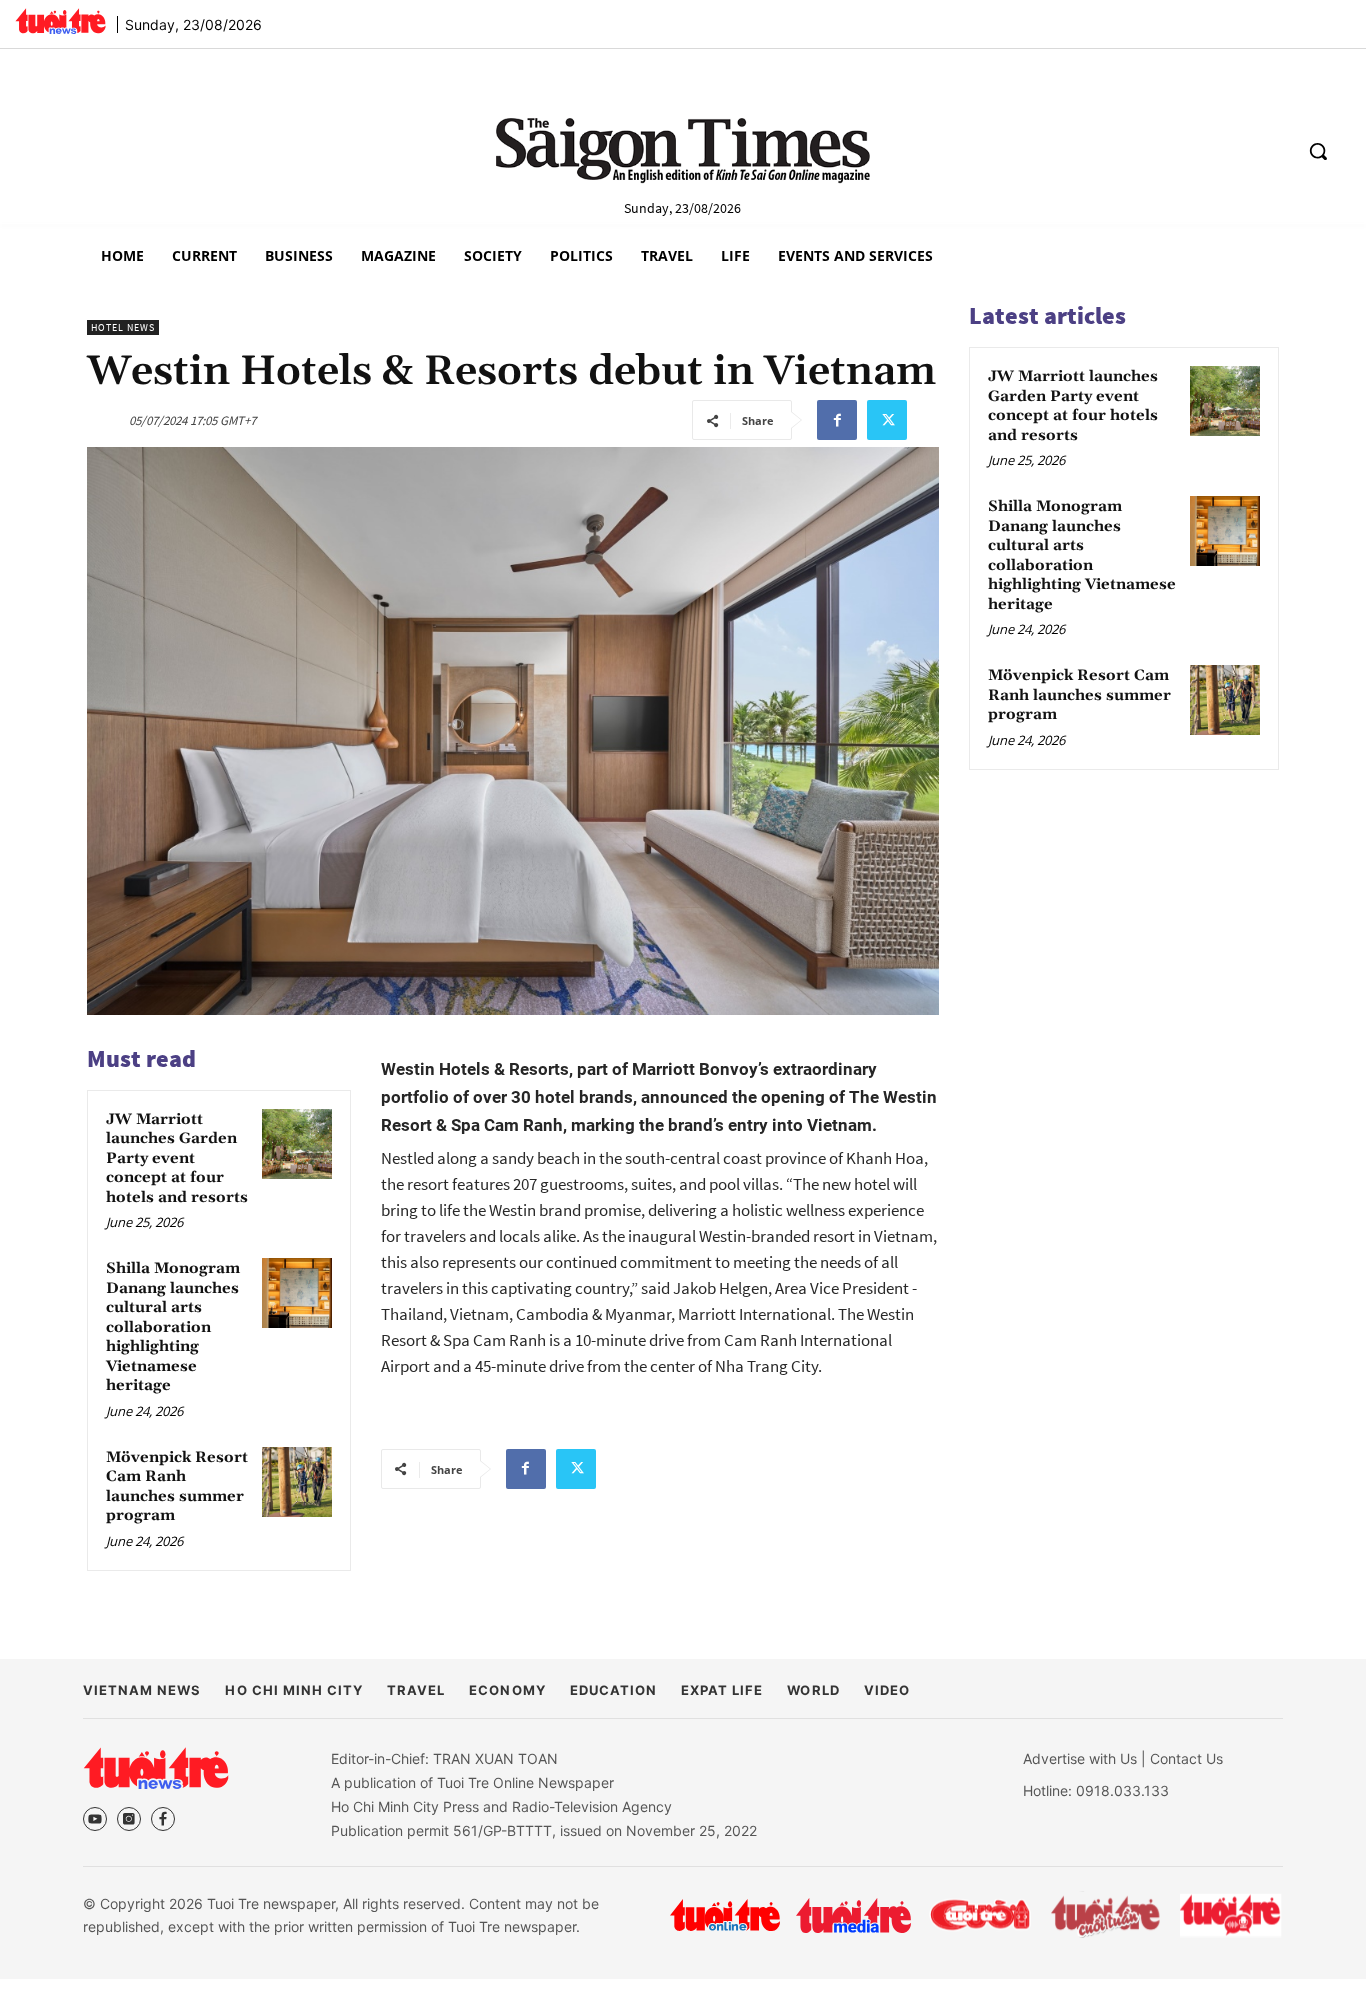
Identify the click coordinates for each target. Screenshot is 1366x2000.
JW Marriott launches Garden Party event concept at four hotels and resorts (177, 1158)
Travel (416, 1690)
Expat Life (722, 1690)
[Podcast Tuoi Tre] (1231, 1915)
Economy (507, 1690)
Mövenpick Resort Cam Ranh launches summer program (177, 1487)
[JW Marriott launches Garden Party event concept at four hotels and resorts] (297, 1144)
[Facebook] (837, 420)
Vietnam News (142, 1690)
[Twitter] (887, 420)
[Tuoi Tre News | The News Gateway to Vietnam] (60, 21)
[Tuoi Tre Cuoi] (979, 1915)
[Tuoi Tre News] (156, 1768)
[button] (1318, 151)
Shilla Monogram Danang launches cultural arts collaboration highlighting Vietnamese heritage (173, 1327)
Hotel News (123, 327)
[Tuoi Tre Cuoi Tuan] (1106, 1915)
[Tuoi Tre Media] (853, 1915)
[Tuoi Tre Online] (725, 1915)
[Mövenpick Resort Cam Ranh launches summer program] (297, 1482)
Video (887, 1690)
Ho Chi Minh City (294, 1690)
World (813, 1690)
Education (613, 1690)
